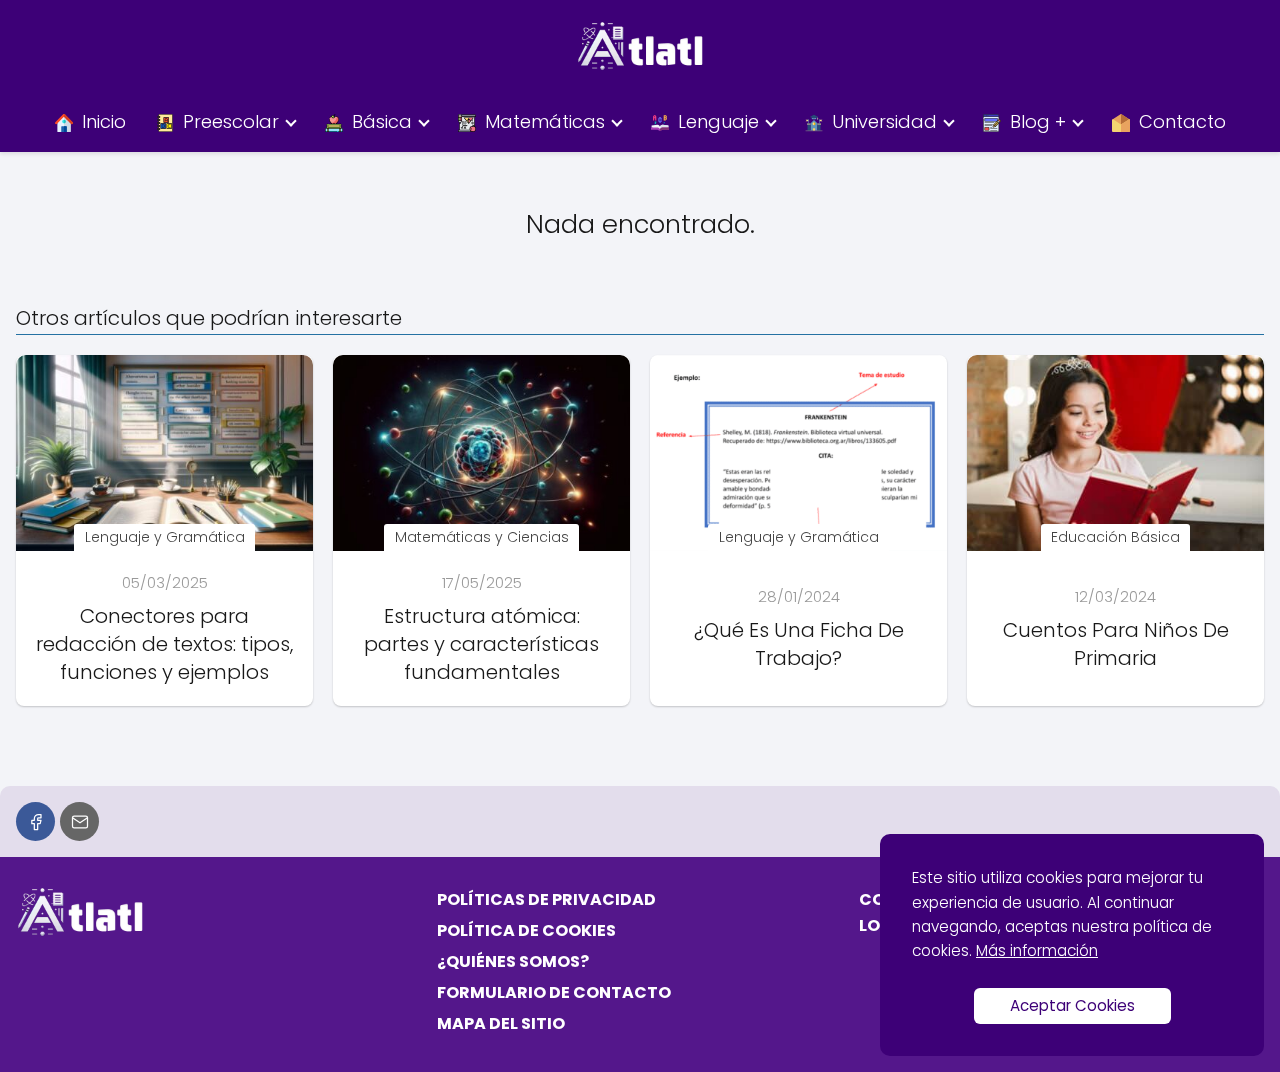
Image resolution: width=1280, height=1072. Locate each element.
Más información (1037, 950)
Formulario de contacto (554, 992)
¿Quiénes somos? (513, 961)
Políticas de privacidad (546, 899)
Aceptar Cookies (1072, 1005)
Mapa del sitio (501, 1023)
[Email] (79, 821)
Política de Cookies (526, 930)
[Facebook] (35, 821)
